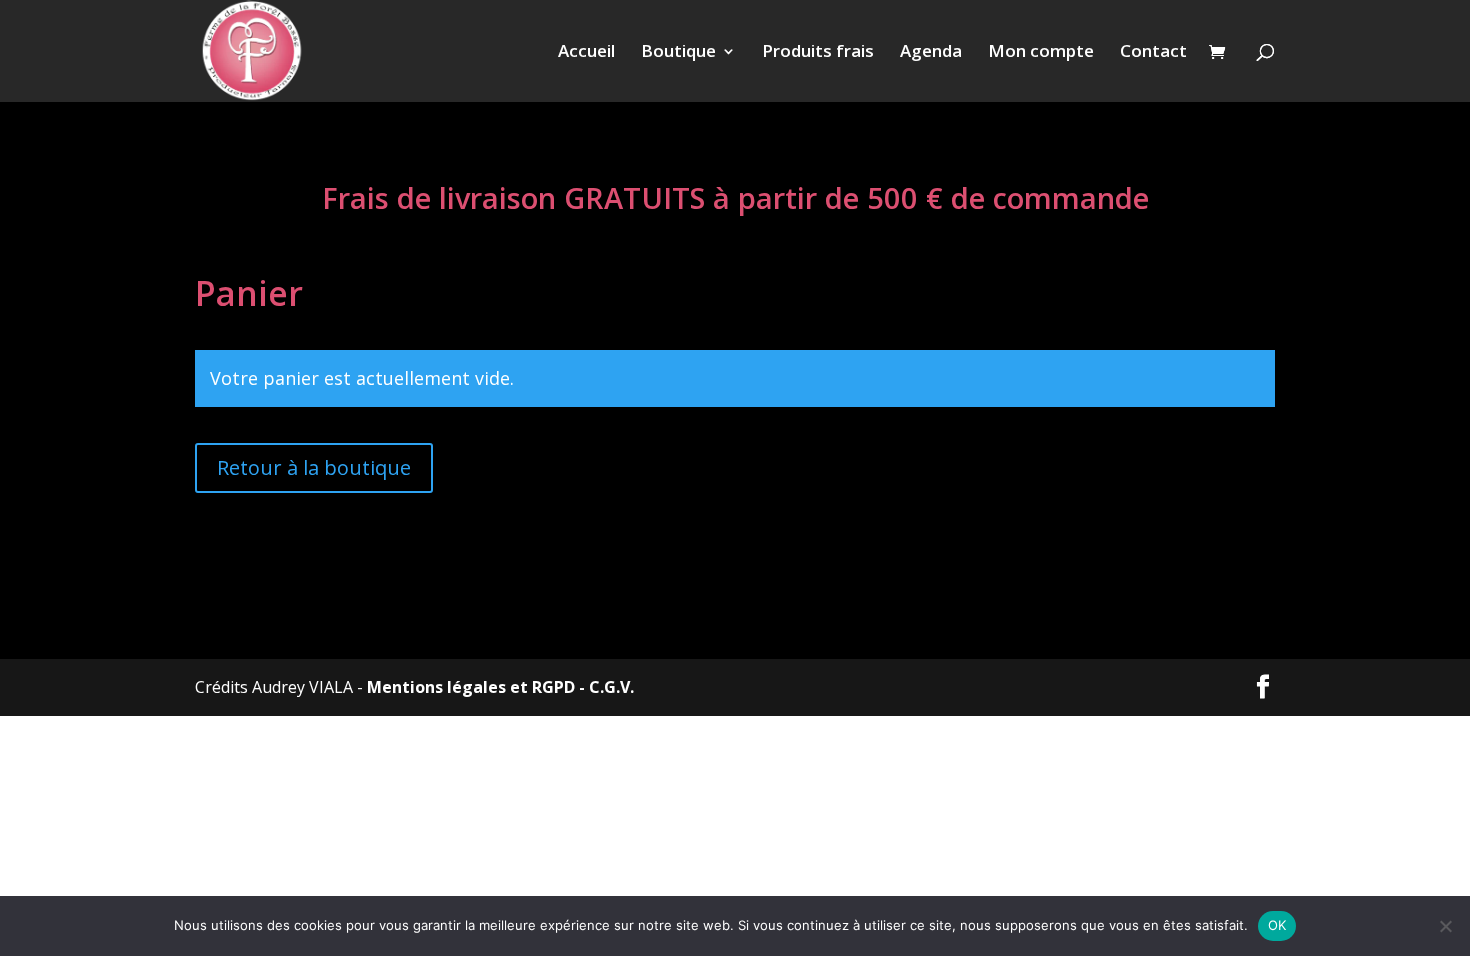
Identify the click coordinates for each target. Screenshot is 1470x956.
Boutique (678, 53)
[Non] (1445, 926)
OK (1277, 925)
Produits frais (818, 53)
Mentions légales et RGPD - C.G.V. (500, 687)
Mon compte (1041, 53)
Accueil (586, 53)
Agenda (931, 53)
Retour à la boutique (314, 467)
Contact (1153, 53)
